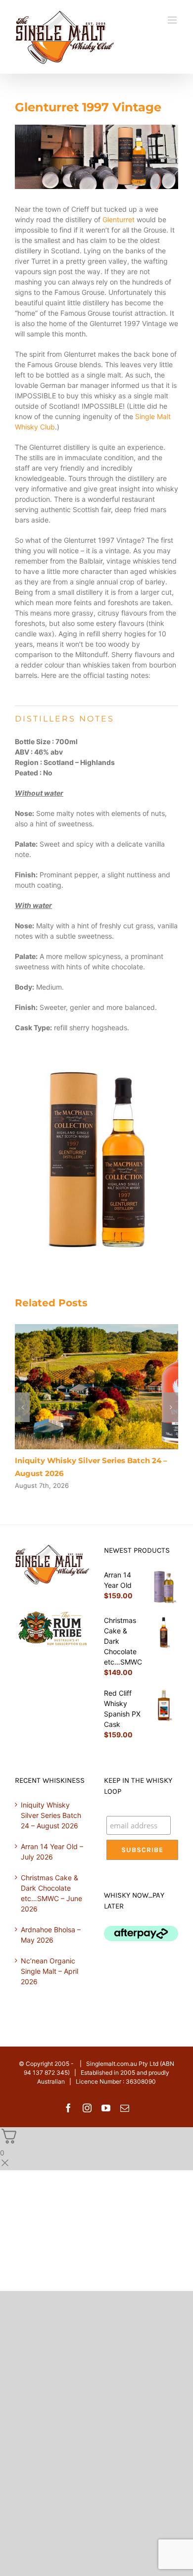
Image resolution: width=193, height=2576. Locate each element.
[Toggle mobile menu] (173, 20)
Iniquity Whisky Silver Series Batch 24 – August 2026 (51, 1815)
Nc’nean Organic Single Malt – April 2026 (49, 1971)
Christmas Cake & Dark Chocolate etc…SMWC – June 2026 (51, 1893)
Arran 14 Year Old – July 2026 (52, 1852)
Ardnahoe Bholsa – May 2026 (51, 1935)
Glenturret (119, 219)
